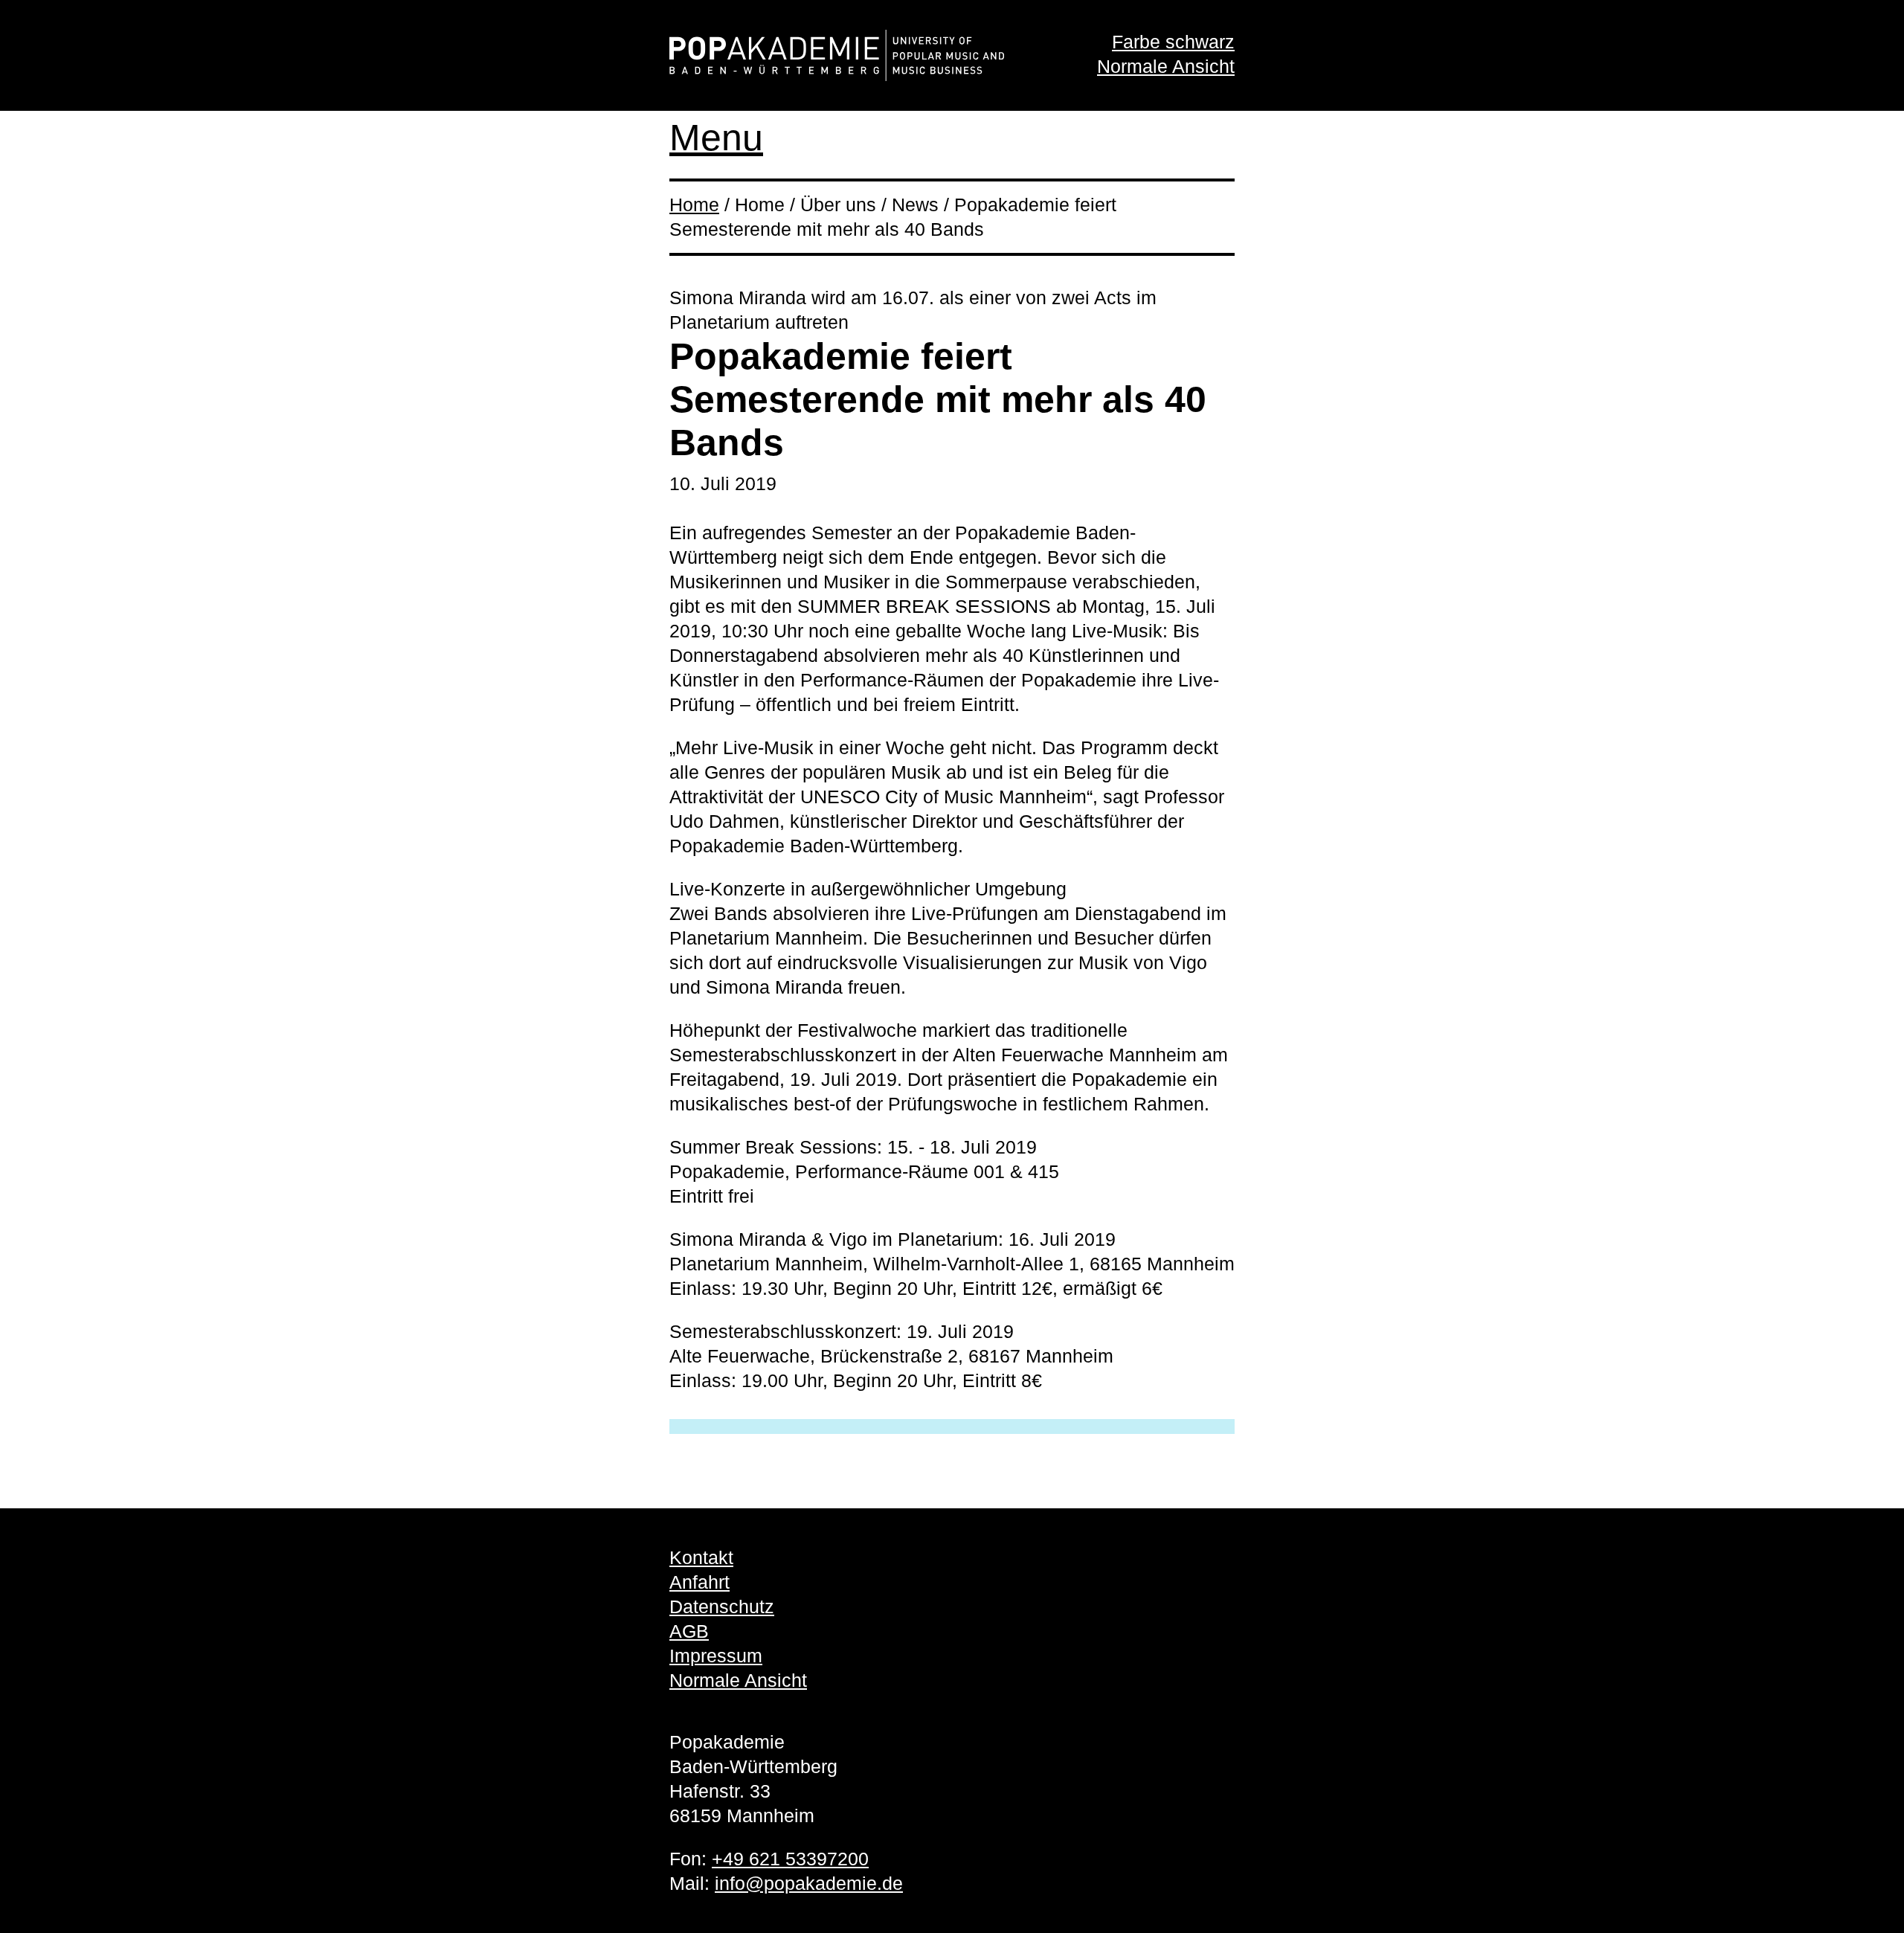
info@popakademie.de (809, 1883)
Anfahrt (699, 1582)
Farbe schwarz (1173, 42)
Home (694, 205)
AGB (689, 1631)
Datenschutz (722, 1606)
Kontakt (701, 1557)
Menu (716, 138)
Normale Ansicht (1166, 66)
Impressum (716, 1656)
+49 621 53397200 (790, 1859)
